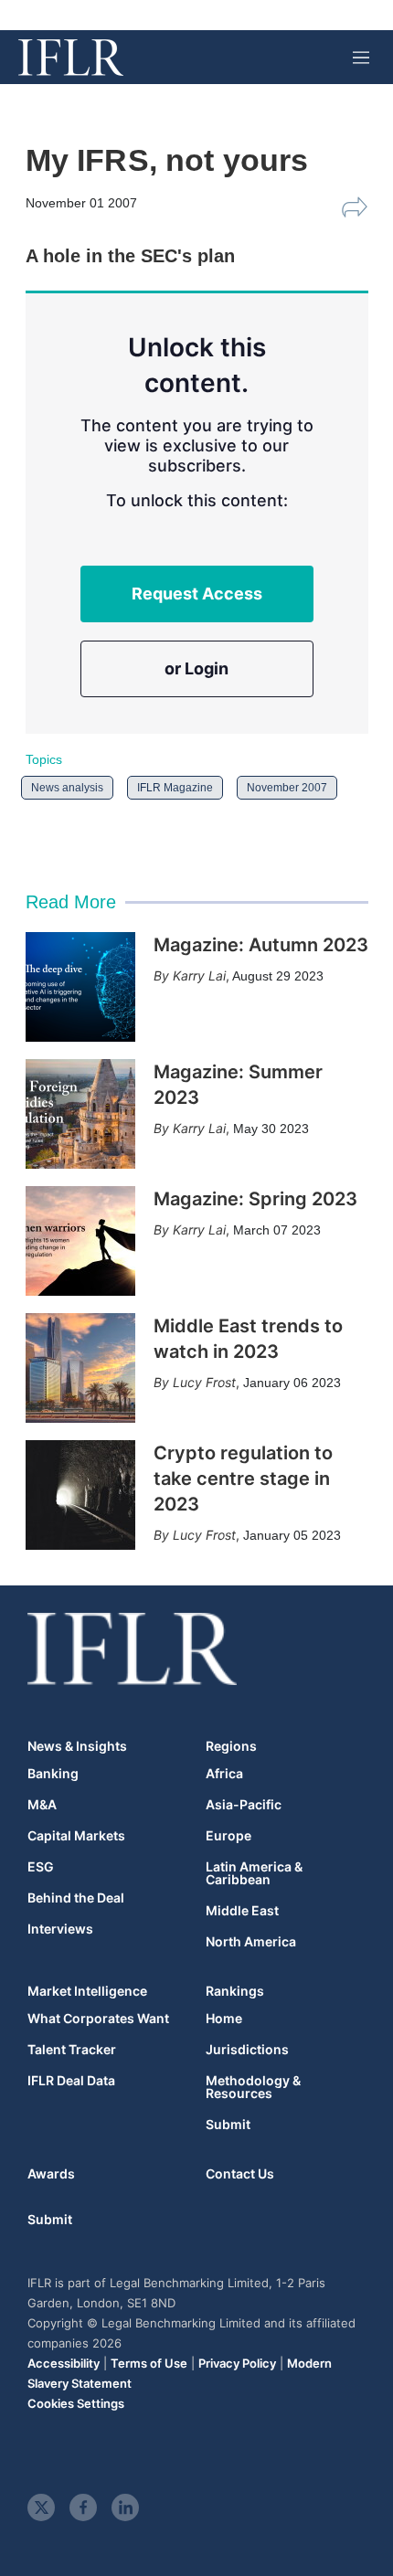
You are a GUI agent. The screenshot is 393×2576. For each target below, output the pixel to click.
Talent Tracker (72, 2050)
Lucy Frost (204, 1382)
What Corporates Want (98, 2019)
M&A (42, 1805)
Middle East (242, 1911)
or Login (196, 668)
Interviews (60, 1929)
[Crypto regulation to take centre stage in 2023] (80, 1495)
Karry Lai (199, 975)
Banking (53, 1774)
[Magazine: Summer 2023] (80, 1114)
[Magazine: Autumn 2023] (80, 987)
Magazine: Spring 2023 (255, 1199)
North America (251, 1942)
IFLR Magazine (175, 788)
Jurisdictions (247, 2050)
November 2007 (287, 788)
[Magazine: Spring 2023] (80, 1241)
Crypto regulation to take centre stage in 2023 (243, 1479)
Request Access (197, 594)
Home (224, 2019)
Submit (228, 2125)
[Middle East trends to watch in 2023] (80, 1368)
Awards (51, 2173)
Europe (228, 1836)
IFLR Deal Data (71, 2081)
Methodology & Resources (253, 2087)
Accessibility (64, 2363)
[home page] (71, 58)
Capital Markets (76, 1836)
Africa (224, 1774)
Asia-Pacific (244, 1805)
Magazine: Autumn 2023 (261, 945)
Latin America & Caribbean (254, 1873)
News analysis (67, 788)
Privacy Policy (237, 2363)
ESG (41, 1867)
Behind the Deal (76, 1898)
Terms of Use (149, 2363)
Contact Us (240, 2173)
